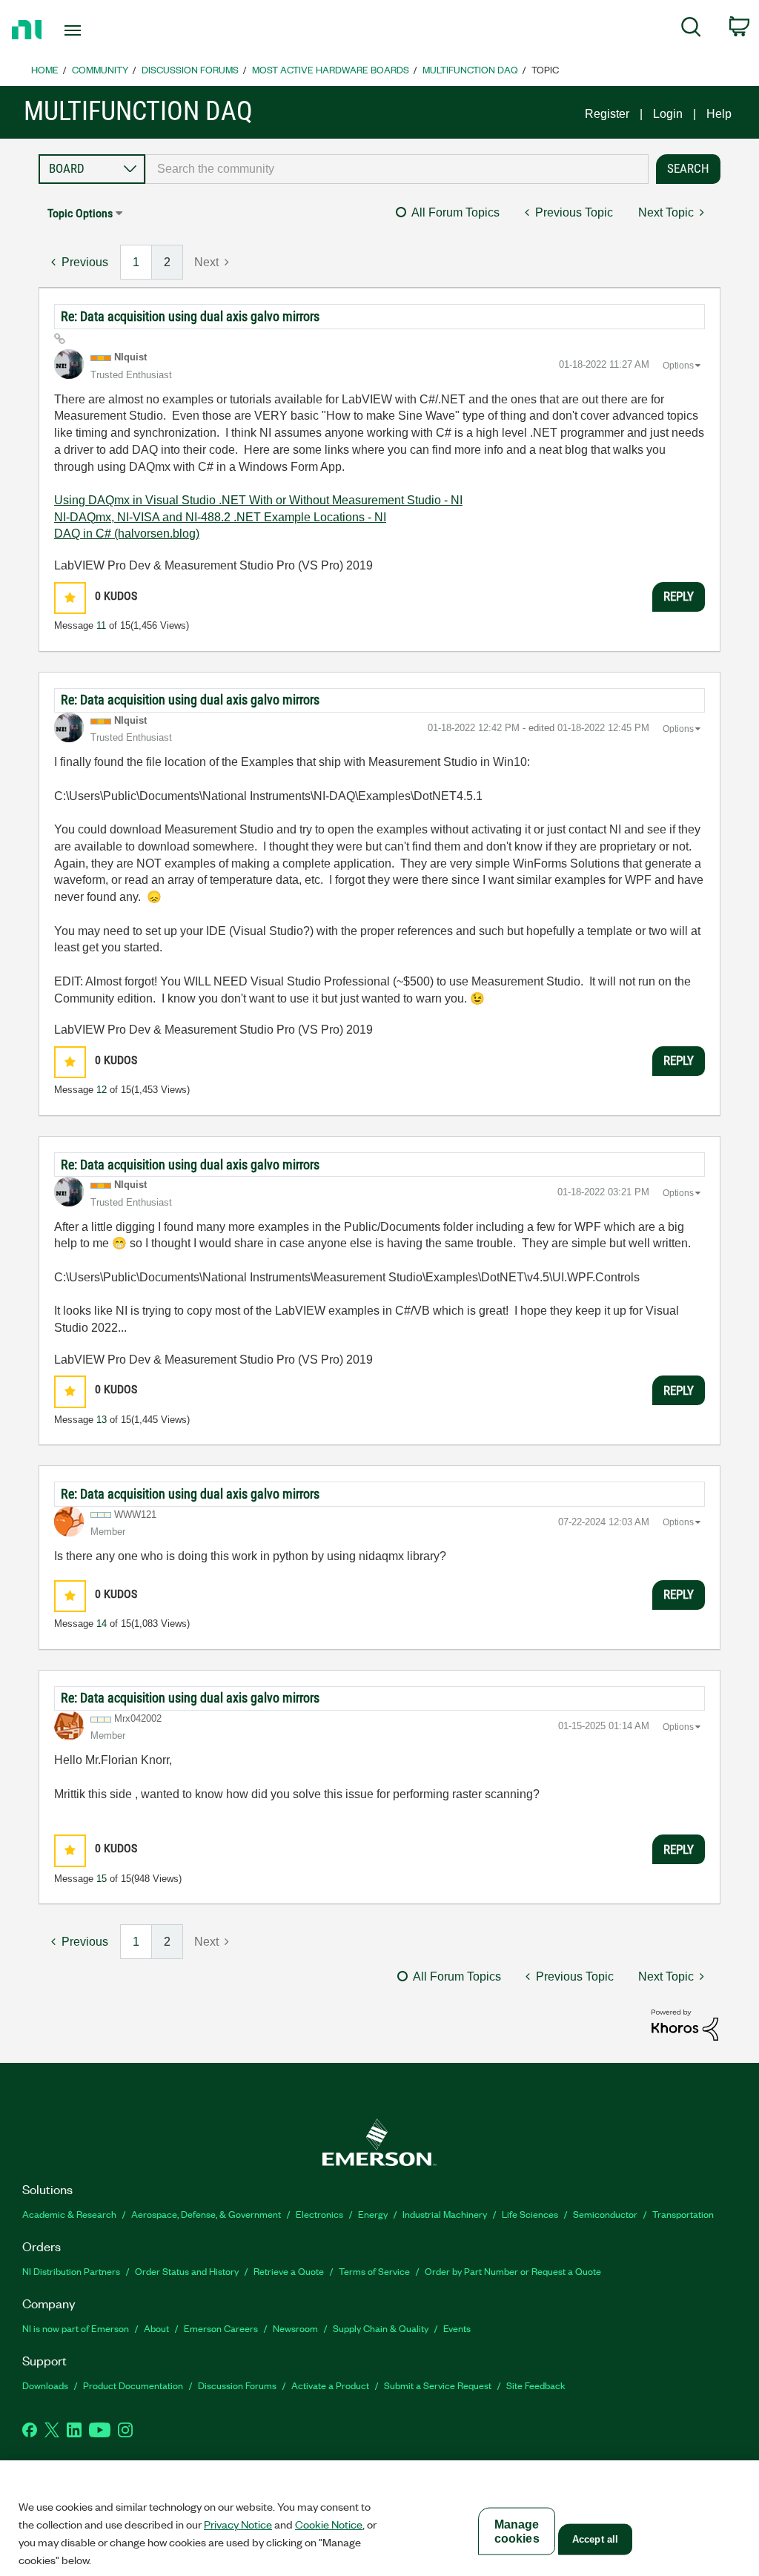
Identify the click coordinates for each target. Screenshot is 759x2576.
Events (457, 2328)
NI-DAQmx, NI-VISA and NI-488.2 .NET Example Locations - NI (220, 517)
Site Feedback (536, 2385)
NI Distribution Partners (71, 2271)
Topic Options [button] (80, 213)
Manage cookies (517, 2532)
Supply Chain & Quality (381, 2328)
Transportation (683, 2214)
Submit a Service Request (438, 2385)
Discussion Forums (190, 69)
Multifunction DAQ (470, 69)
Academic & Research (69, 2214)
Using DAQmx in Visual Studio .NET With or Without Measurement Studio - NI (258, 500)
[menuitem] (691, 30)
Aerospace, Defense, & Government (206, 2214)
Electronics (319, 2214)
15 (102, 1879)
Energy (373, 2214)
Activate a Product (330, 2385)
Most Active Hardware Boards (331, 69)
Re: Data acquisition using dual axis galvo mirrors (190, 316)
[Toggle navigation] (99, 30)
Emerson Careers (221, 2328)
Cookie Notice (329, 2524)
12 (102, 1090)
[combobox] (397, 169)
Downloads (45, 2385)
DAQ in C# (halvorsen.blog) (127, 534)
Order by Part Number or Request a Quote (513, 2271)
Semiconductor (605, 2214)
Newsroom (295, 2328)
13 (102, 1420)
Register (607, 114)
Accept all (595, 2539)
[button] (70, 598)
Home (45, 69)
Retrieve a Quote (289, 2271)
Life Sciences (530, 2214)
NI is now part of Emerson (76, 2328)
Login (668, 114)
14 (102, 1624)
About (156, 2328)
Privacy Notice (238, 2524)
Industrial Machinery (445, 2214)
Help (719, 114)
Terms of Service (374, 2271)
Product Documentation (133, 2385)
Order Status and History (187, 2271)
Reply (679, 596)
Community (100, 69)
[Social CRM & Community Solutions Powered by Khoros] (685, 2024)
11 (101, 625)
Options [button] (678, 366)
